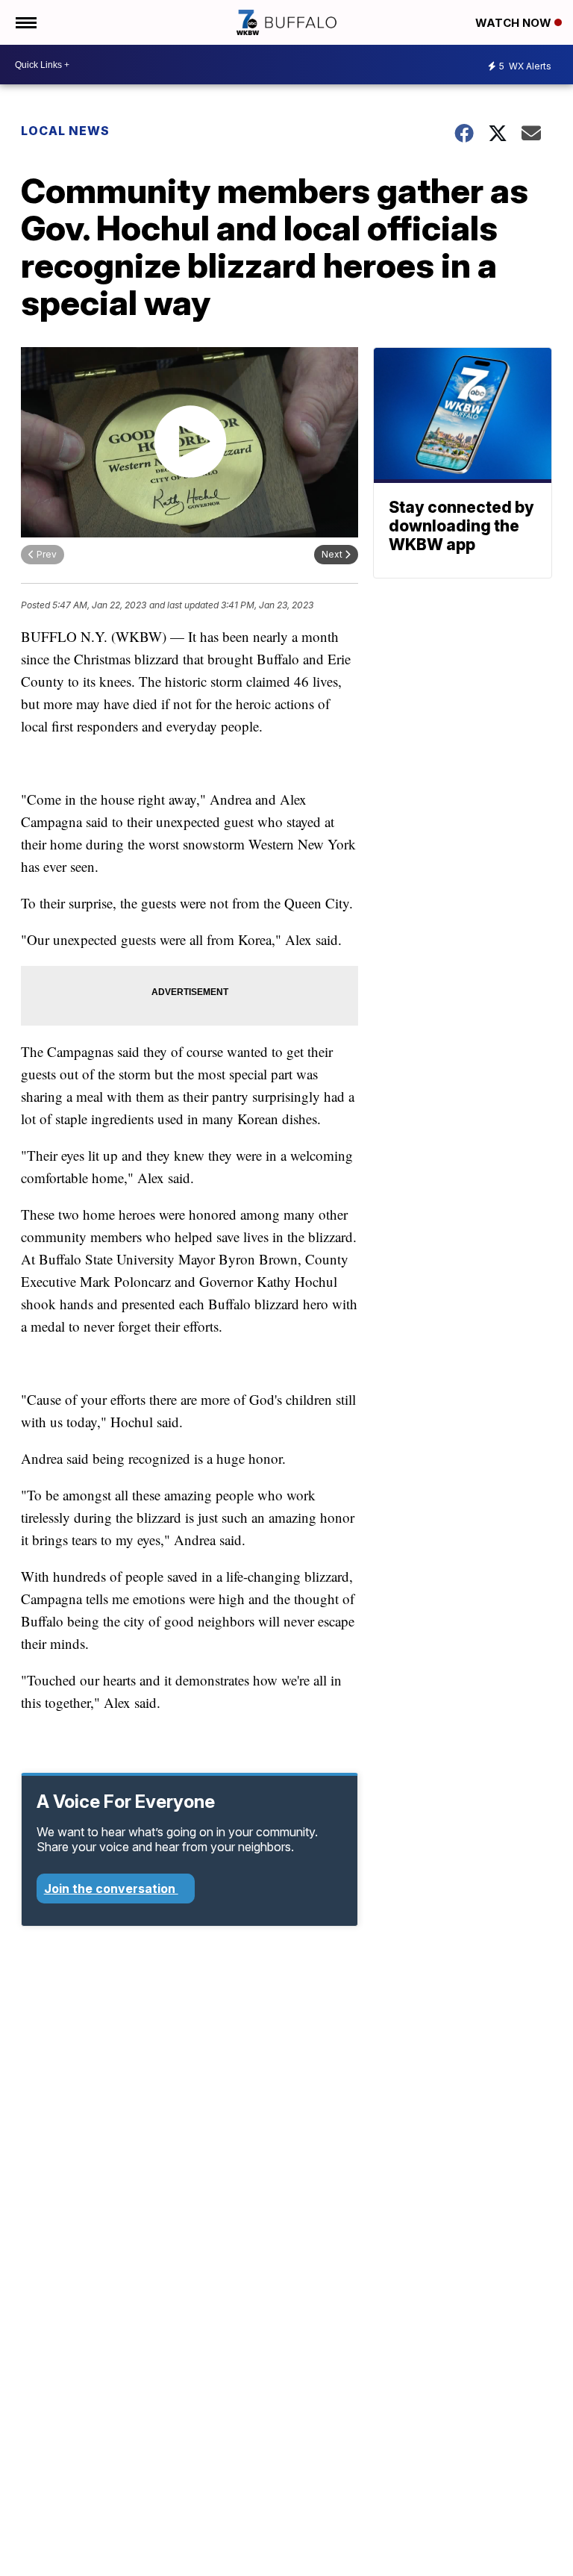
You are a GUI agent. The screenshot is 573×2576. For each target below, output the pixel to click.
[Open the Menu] (25, 22)
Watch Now (515, 23)
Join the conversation (111, 1889)
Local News (65, 131)
